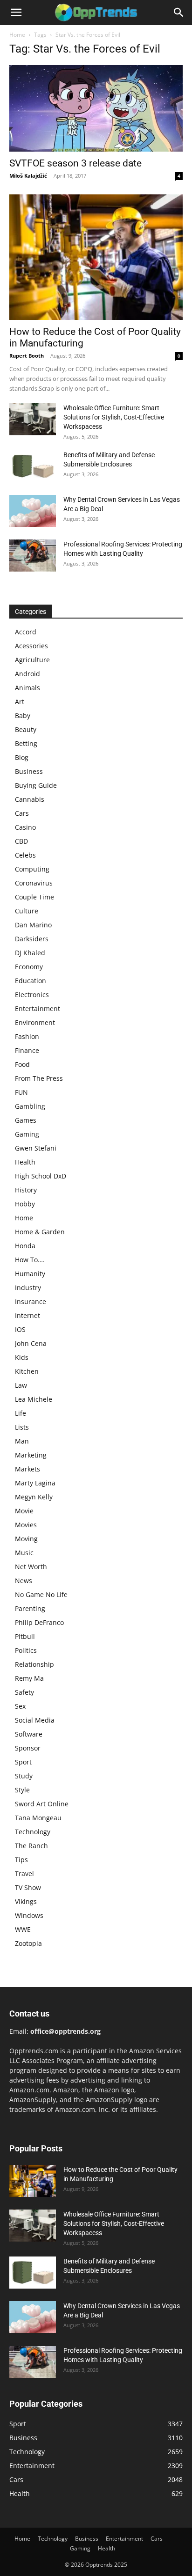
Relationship (34, 1664)
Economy (29, 967)
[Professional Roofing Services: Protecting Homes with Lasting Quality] (33, 556)
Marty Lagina (35, 1483)
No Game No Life (41, 1594)
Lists (22, 1427)
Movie (24, 1511)
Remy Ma (29, 1678)
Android (27, 674)
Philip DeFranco (39, 1622)
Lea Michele (34, 1399)
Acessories (31, 646)
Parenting (30, 1608)
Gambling (30, 1106)
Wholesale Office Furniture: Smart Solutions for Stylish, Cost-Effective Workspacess (114, 417)
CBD (21, 841)
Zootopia (28, 1943)
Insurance (31, 1301)
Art (20, 702)
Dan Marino (33, 925)
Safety (24, 1692)
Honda (25, 1246)
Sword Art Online (42, 1804)
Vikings (26, 1901)
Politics (26, 1650)
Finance (27, 1050)
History (26, 1190)
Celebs (25, 855)
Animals (27, 688)
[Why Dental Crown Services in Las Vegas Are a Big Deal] (33, 511)
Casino (25, 827)
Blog (22, 757)
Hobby (25, 1204)
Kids (22, 1357)
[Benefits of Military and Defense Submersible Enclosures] (33, 466)
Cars (22, 813)
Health (25, 1162)
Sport (23, 1762)
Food (22, 1064)
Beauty (26, 729)
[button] (16, 13)
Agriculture (32, 660)
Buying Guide (36, 785)
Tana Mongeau (38, 1818)
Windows (29, 1915)
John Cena (31, 1343)
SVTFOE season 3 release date (75, 163)
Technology (33, 1832)
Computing (32, 869)
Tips (21, 1860)
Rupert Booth (27, 356)
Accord (26, 632)
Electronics (32, 995)
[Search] (179, 13)
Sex (20, 1706)
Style (22, 1790)
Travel (24, 1874)
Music (24, 1553)
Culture (27, 911)
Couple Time (34, 897)
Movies (26, 1525)
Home (17, 35)
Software (29, 1734)
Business (29, 771)
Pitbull (25, 1636)
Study (24, 1776)
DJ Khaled (30, 953)
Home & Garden (40, 1232)
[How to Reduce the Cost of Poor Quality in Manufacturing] (96, 257)
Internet (27, 1315)
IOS (20, 1329)
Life (21, 1413)
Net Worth (31, 1567)
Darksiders (32, 939)
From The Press (39, 1078)
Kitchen (27, 1371)
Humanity (30, 1274)
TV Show (28, 1887)
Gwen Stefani (36, 1148)
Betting (26, 743)
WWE (23, 1929)
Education (31, 981)
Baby (23, 716)
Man (22, 1441)
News (24, 1581)
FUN (21, 1092)
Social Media (35, 1720)
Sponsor (28, 1748)
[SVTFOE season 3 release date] (96, 108)
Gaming (27, 1134)
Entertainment (38, 1008)
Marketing (31, 1455)
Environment (35, 1022)
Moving (26, 1539)
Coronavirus (34, 883)
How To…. (30, 1260)
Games (26, 1120)
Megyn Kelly (34, 1497)
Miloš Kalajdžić (28, 176)
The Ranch (31, 1846)
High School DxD (41, 1176)
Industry (28, 1288)
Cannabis (30, 799)
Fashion (27, 1036)
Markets (27, 1469)
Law (21, 1385)
